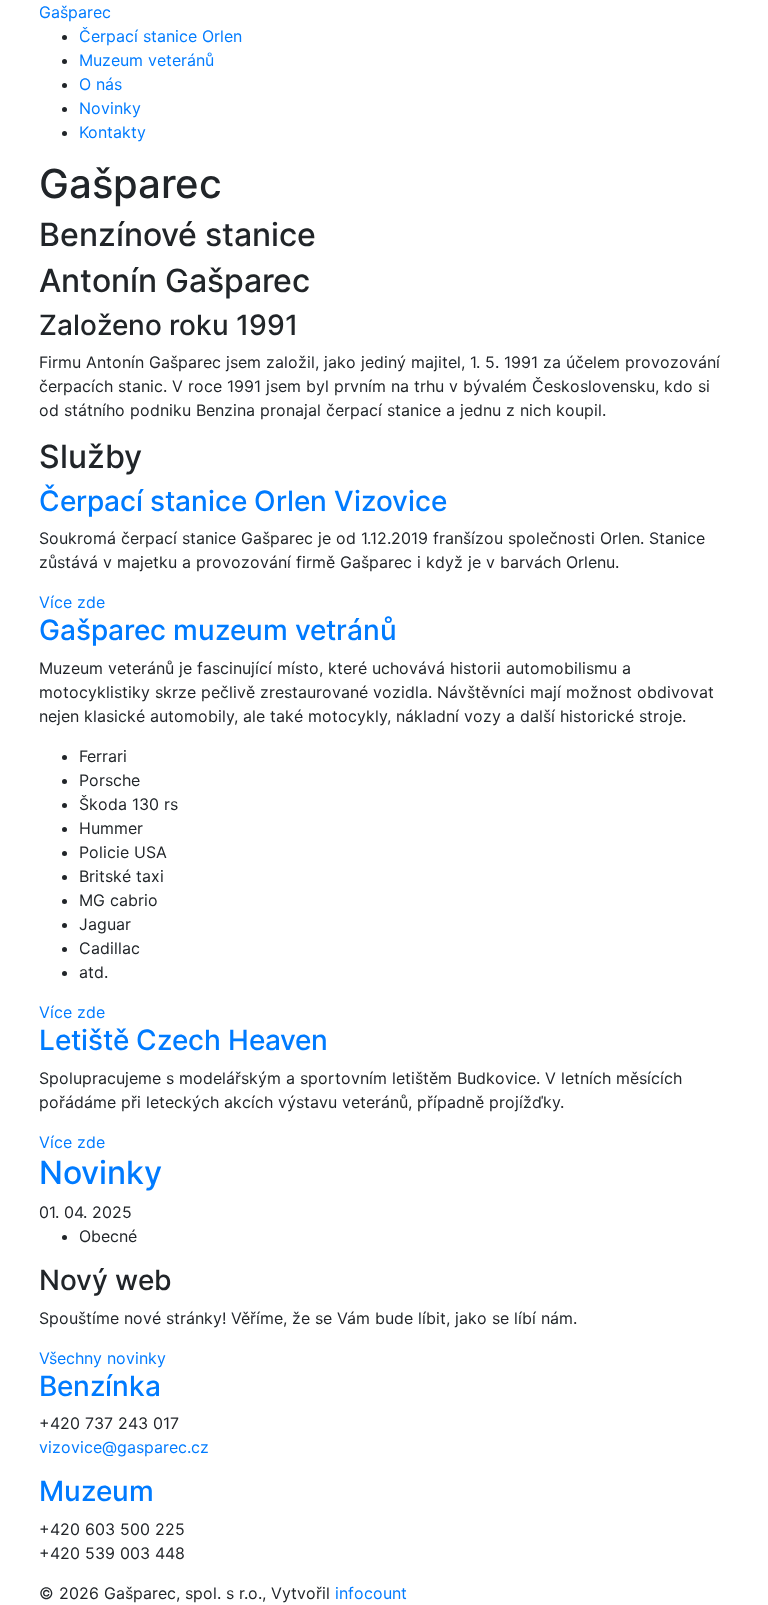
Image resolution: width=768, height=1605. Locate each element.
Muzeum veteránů (146, 60)
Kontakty (112, 132)
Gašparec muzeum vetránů (218, 630)
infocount (371, 1593)
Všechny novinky (102, 1358)
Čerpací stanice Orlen (160, 36)
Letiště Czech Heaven (183, 1040)
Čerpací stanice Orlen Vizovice (243, 501)
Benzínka (100, 1386)
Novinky (110, 108)
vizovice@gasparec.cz (124, 1447)
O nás (100, 84)
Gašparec (75, 12)
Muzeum (96, 1491)
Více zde (72, 602)
